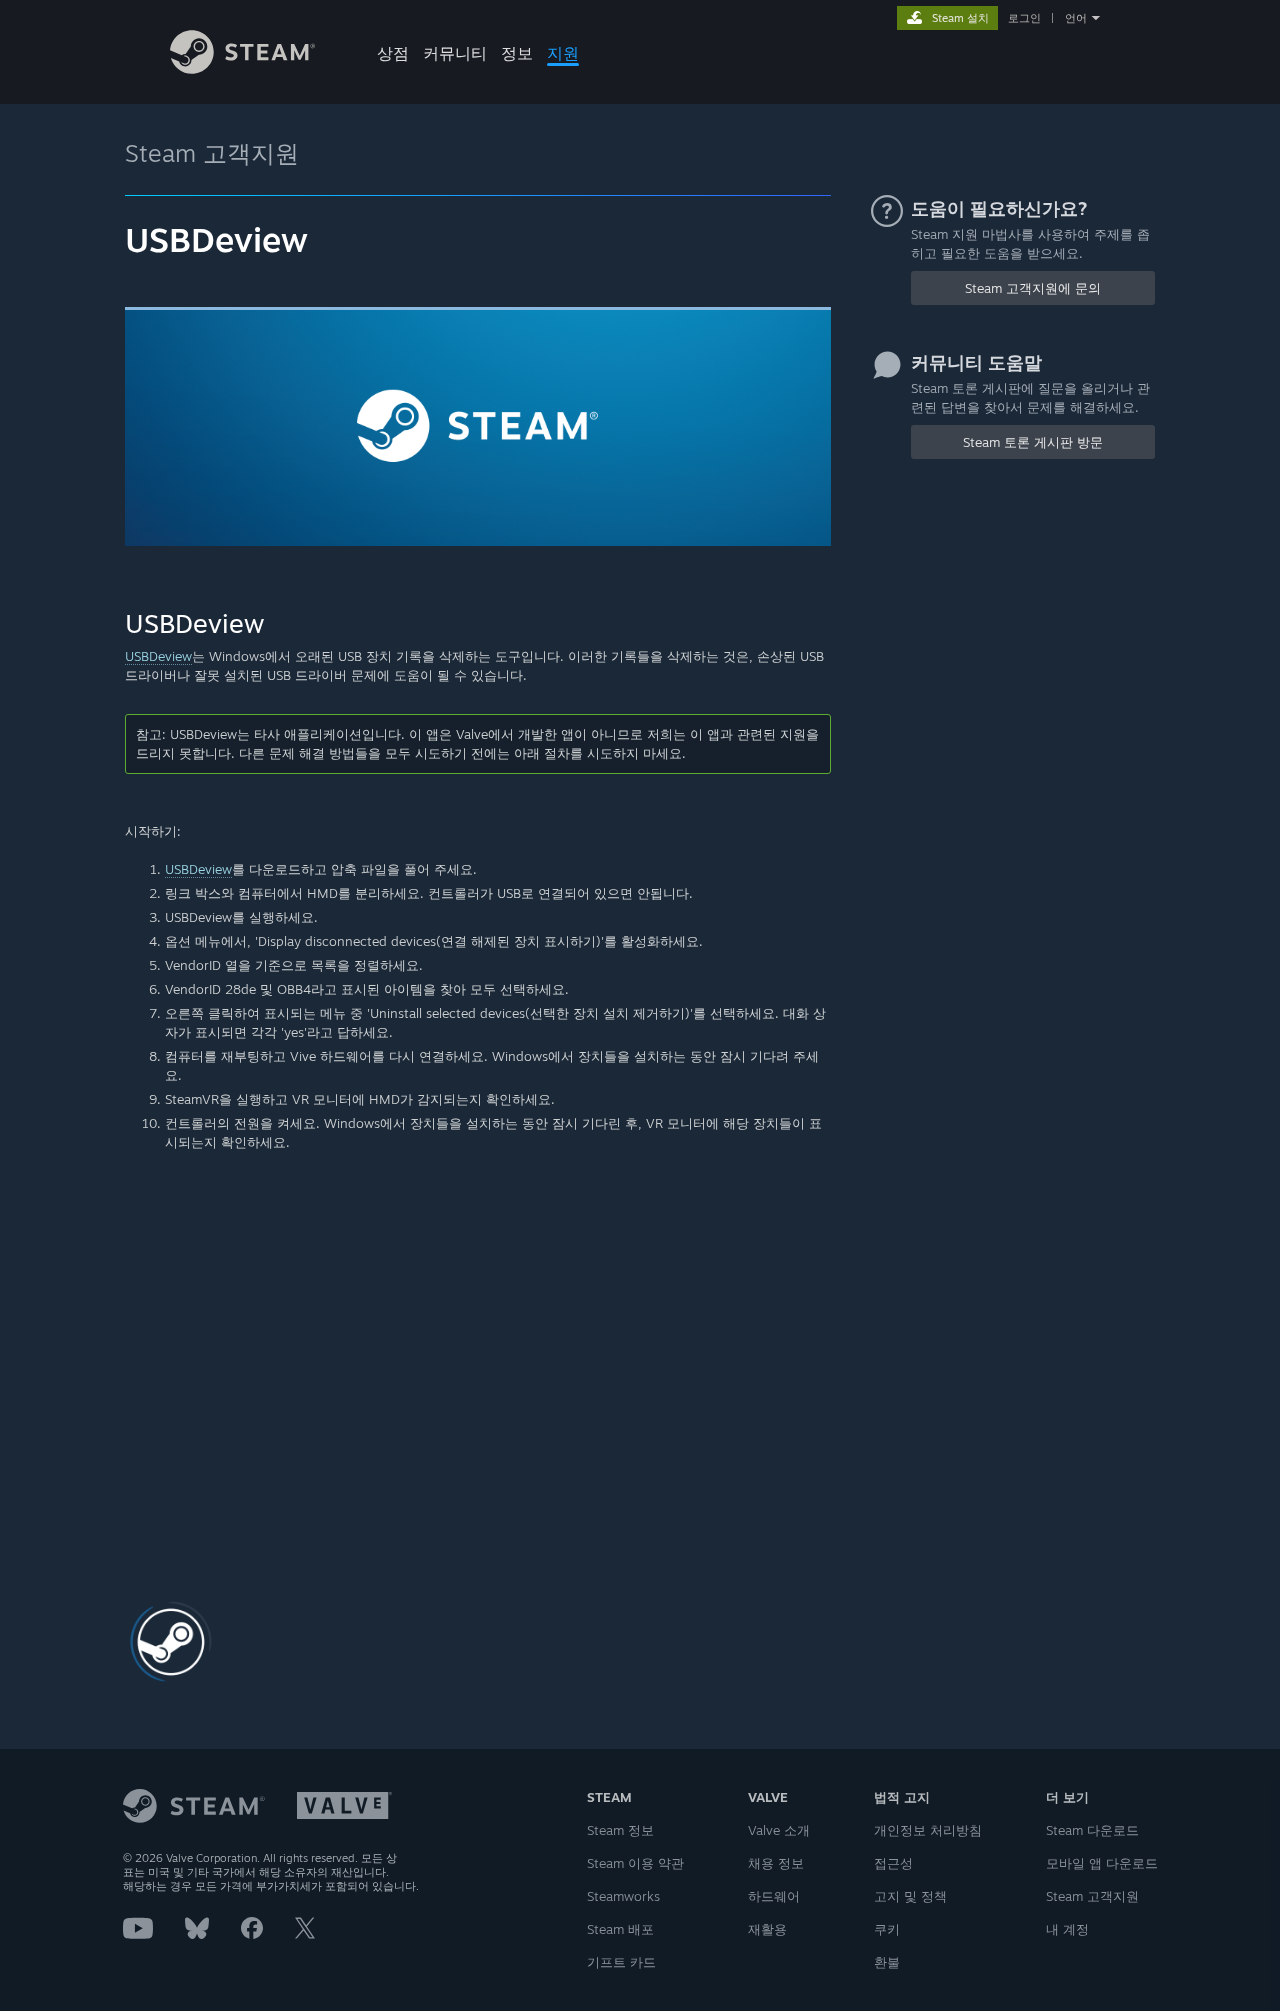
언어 (1076, 18)
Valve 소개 (779, 1830)
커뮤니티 (455, 53)
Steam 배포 (620, 1929)
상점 (393, 53)
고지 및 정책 (910, 1896)
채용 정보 (776, 1863)
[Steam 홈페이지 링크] (242, 68)
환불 (887, 1962)
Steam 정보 (620, 1830)
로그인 (1024, 18)
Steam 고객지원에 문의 (1033, 288)
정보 (517, 53)
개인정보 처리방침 (928, 1830)
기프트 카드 (621, 1962)
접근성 (893, 1863)
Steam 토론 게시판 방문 (1033, 442)
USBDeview (158, 656)
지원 (563, 53)
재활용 (767, 1929)
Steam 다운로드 (1092, 1830)
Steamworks (623, 1896)
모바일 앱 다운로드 (1102, 1863)
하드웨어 (774, 1896)
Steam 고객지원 (212, 153)
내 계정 (1067, 1929)
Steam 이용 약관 (635, 1863)
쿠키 (887, 1929)
